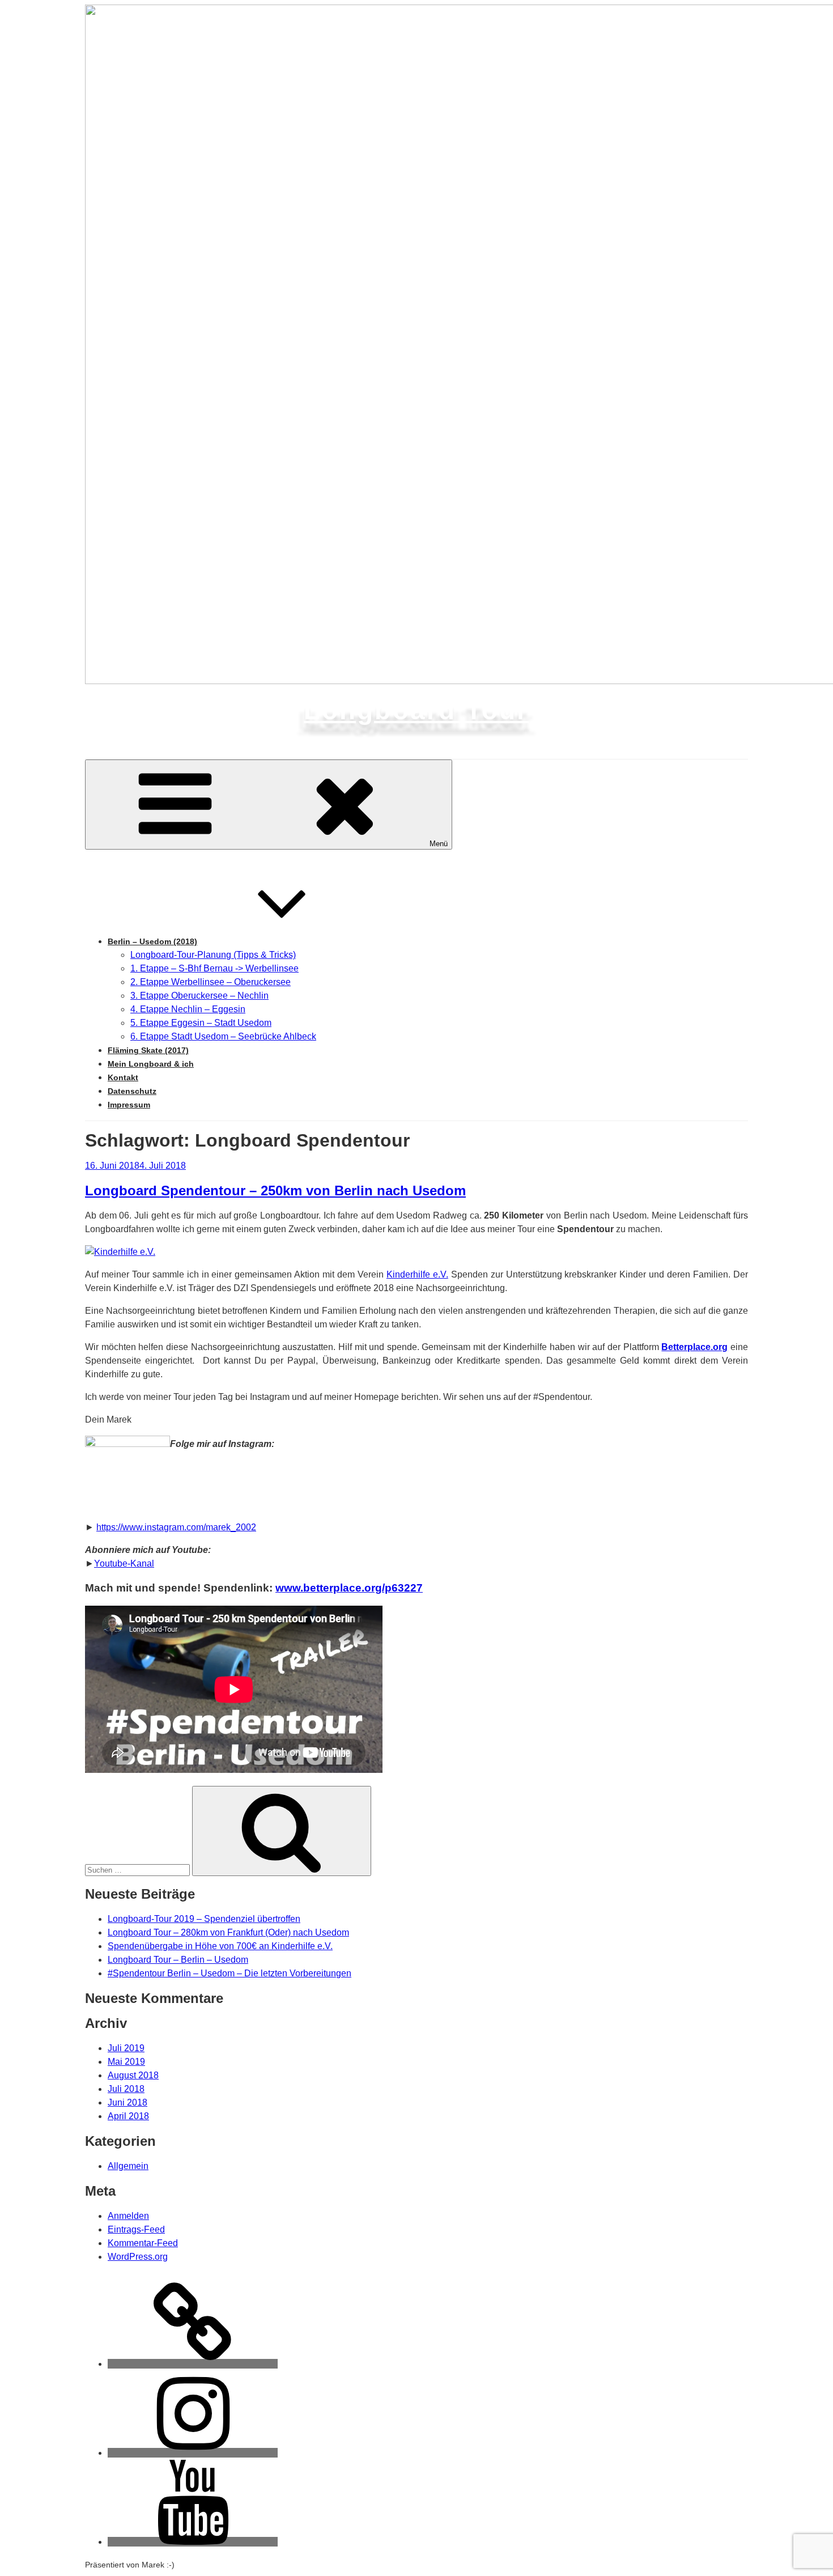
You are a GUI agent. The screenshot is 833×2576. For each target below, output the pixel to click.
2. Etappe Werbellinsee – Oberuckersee (211, 982)
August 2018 (133, 2075)
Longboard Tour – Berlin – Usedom (178, 1960)
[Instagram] (193, 2453)
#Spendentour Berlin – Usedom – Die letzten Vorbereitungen (229, 1973)
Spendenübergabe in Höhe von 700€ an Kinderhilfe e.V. (220, 1946)
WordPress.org (138, 2257)
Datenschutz (132, 1091)
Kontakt (123, 1077)
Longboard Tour (416, 710)
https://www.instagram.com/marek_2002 (176, 1527)
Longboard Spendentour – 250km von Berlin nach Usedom (275, 1191)
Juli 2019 (126, 2048)
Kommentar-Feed (143, 2243)
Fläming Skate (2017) (148, 1050)
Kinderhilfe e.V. (417, 1274)
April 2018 (128, 2116)
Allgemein (128, 2166)
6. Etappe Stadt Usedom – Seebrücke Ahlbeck (223, 1036)
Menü (439, 844)
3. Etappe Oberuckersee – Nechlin (199, 996)
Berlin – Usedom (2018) (152, 941)
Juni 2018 (127, 2102)
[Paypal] (193, 2364)
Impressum (129, 1105)
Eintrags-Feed (136, 2229)
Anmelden (128, 2216)
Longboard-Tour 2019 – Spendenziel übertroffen (204, 1919)
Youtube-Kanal (124, 1563)
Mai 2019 (126, 2062)
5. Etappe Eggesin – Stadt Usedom (201, 1023)
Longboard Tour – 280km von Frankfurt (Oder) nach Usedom (228, 1932)
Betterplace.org (694, 1347)
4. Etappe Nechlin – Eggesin (188, 1009)
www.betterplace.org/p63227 (349, 1588)
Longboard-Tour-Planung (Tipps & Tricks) (213, 955)
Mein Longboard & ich (151, 1064)
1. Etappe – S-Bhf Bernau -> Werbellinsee (214, 968)
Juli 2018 (126, 2089)
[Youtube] (193, 2542)
